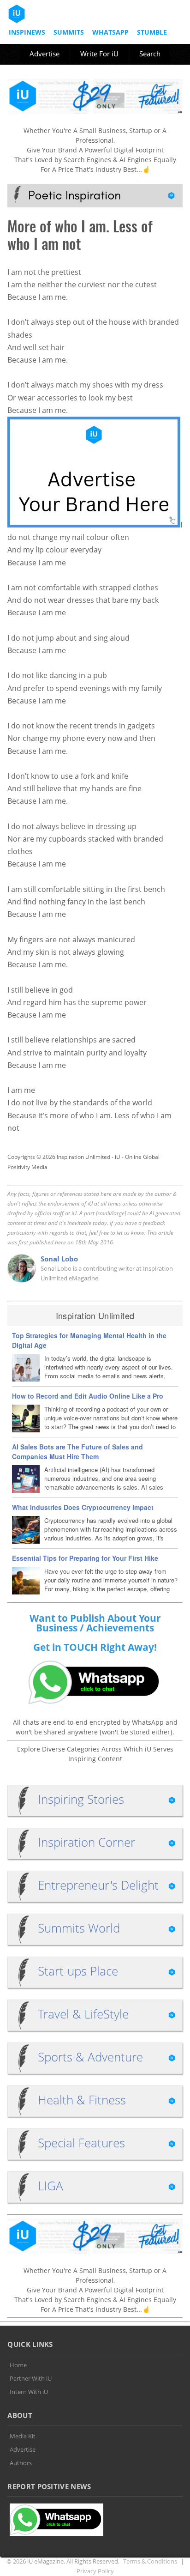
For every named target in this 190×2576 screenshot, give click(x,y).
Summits (69, 32)
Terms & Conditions (150, 2561)
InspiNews (27, 32)
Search (150, 54)
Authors (21, 2463)
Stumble (152, 32)
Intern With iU (29, 2392)
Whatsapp (110, 32)
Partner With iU (31, 2378)
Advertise (45, 54)
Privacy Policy (95, 2571)
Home (18, 2365)
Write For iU (99, 54)
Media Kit (23, 2436)
